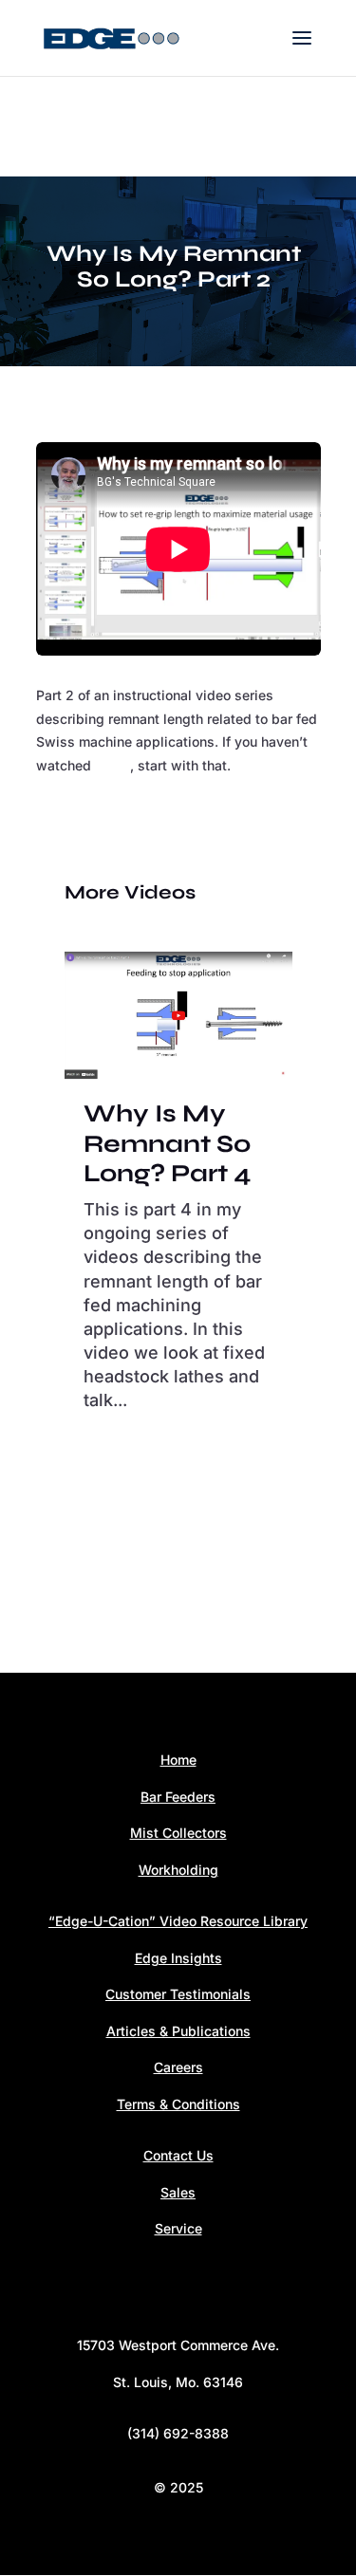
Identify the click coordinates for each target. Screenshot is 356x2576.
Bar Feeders (178, 1797)
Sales (178, 2192)
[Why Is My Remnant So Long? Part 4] (178, 1016)
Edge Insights (178, 1958)
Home (178, 1760)
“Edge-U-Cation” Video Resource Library (178, 1921)
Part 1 (112, 765)
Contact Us (178, 2155)
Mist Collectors (178, 1833)
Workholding (178, 1870)
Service (178, 2228)
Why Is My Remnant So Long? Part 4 (167, 1143)
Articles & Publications (178, 2031)
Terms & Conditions (178, 2104)
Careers (178, 2067)
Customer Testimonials (178, 1994)
